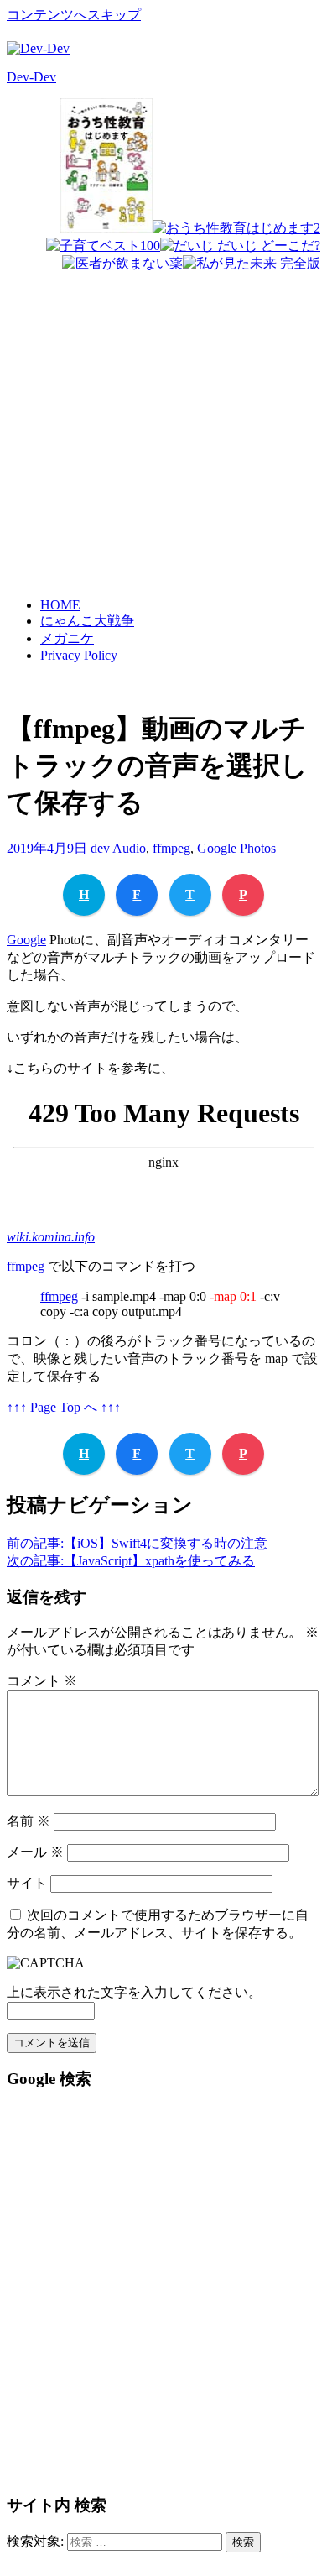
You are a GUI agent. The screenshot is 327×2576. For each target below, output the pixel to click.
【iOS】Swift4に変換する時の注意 (137, 1543)
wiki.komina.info (51, 1237)
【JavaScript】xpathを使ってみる (131, 1561)
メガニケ (67, 638)
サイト (27, 1883)
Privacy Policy (79, 655)
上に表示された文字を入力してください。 (134, 1992)
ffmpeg (171, 848)
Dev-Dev (31, 77)
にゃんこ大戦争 (87, 621)
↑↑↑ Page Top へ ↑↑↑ (64, 1407)
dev (100, 848)
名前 (29, 1821)
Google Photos (236, 848)
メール (35, 1852)
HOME (60, 605)
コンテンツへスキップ (74, 15)
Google (26, 940)
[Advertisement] (163, 400)
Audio (129, 848)
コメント (42, 1681)
